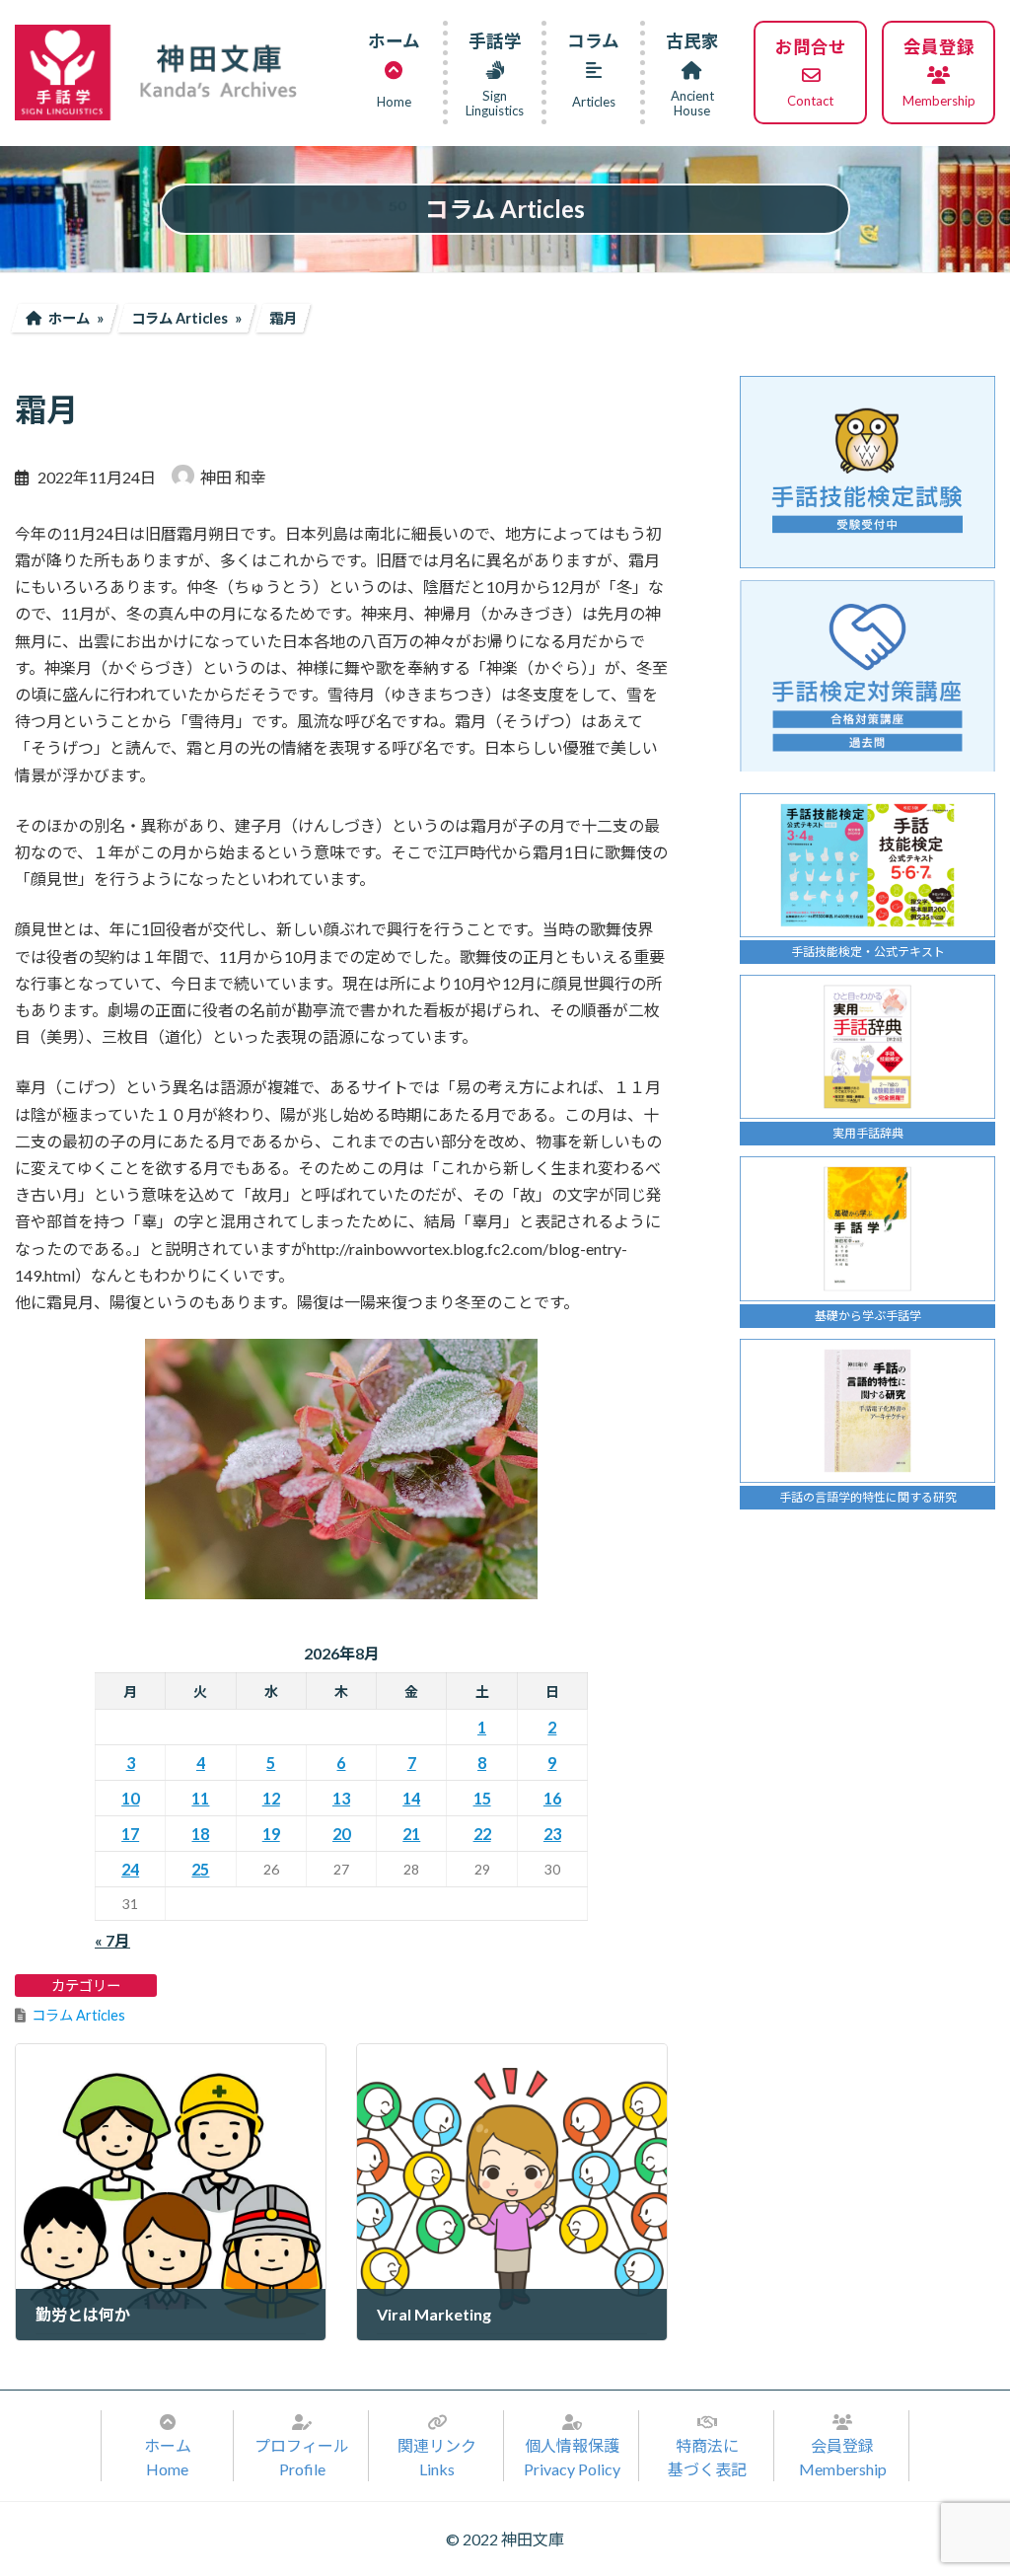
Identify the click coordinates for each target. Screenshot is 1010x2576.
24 (130, 1869)
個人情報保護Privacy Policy (572, 2457)
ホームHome (168, 2457)
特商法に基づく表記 (707, 2457)
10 (130, 1798)
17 (130, 1834)
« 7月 (112, 1940)
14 (411, 1798)
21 (411, 1834)
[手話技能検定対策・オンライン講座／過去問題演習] (867, 675)
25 (200, 1869)
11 (200, 1798)
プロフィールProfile (302, 2457)
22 (482, 1834)
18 (200, 1834)
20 (341, 1834)
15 (482, 1798)
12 (271, 1798)
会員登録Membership (843, 2457)
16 (552, 1798)
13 (341, 1798)
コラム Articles (78, 2015)
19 (271, 1834)
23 (552, 1834)
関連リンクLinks (437, 2457)
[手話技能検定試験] (867, 472)
